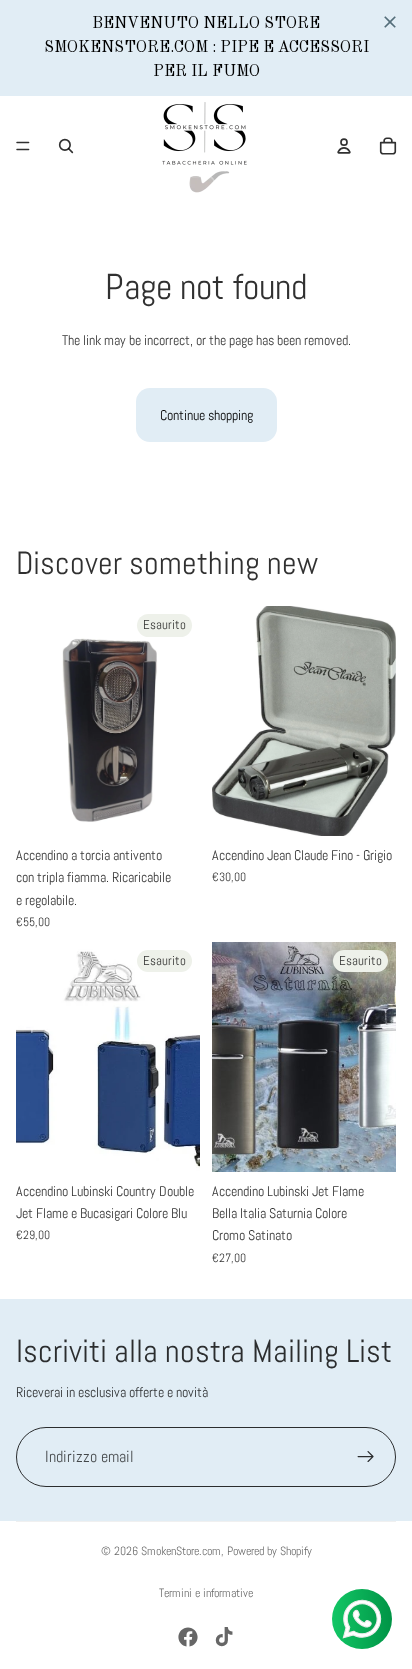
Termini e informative (206, 1593)
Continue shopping (206, 415)
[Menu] (23, 146)
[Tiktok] (224, 1637)
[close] (390, 22)
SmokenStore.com (181, 1551)
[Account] (344, 146)
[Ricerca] (66, 146)
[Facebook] (188, 1637)
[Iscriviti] (366, 1457)
